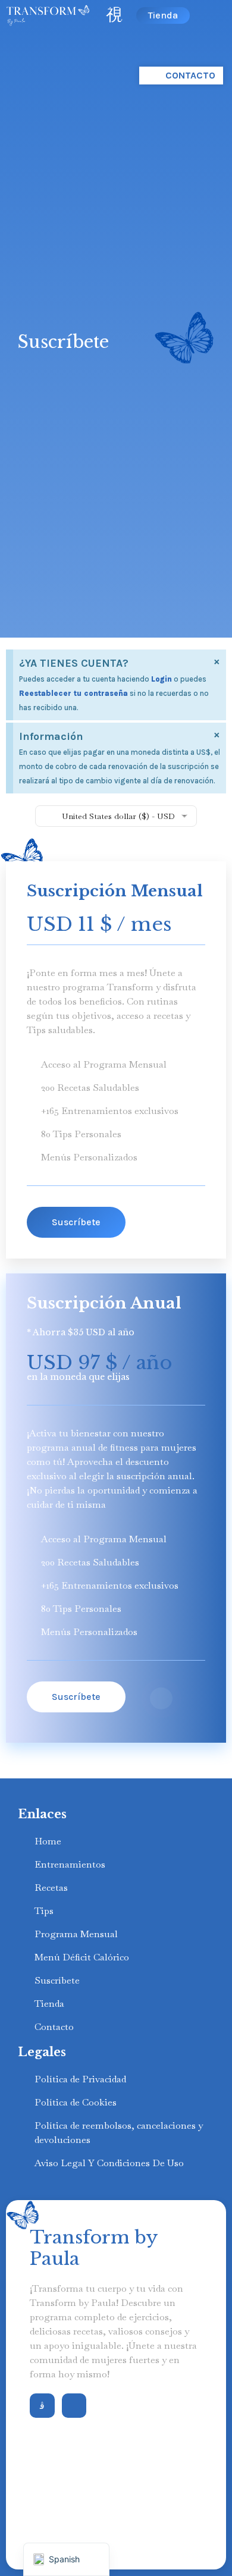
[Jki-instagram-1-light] (42, 2406)
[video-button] (161, 1698)
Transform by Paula (94, 2248)
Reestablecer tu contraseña (73, 693)
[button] (76, 1222)
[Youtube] (74, 2406)
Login (162, 679)
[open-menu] (115, 15)
